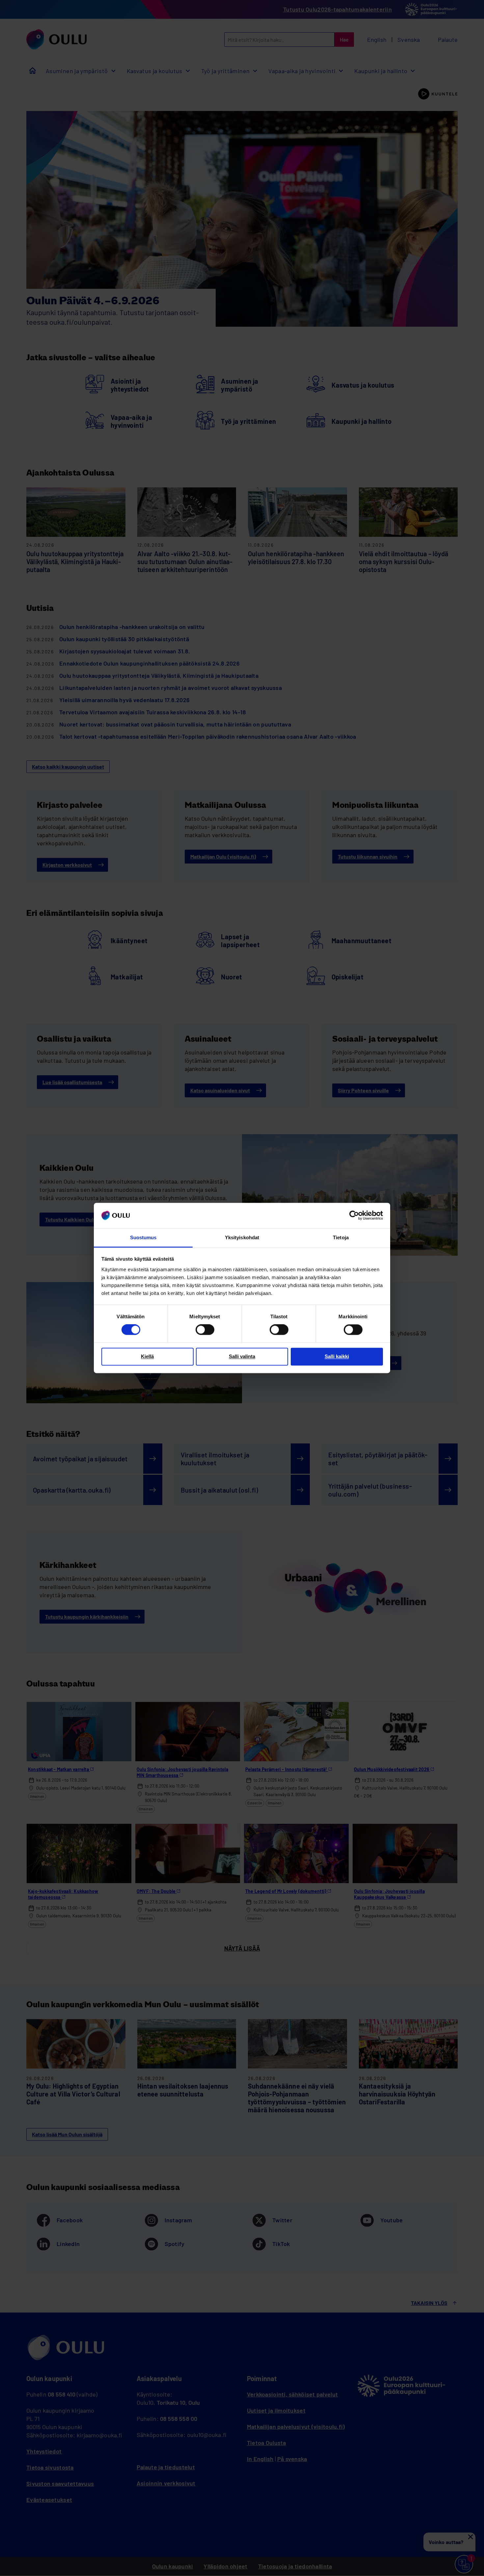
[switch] (205, 1330)
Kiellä (147, 1356)
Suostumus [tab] (143, 1237)
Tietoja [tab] (341, 1237)
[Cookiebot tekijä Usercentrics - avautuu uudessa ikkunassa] (354, 1216)
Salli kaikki (337, 1356)
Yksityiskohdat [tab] (242, 1237)
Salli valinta (242, 1356)
